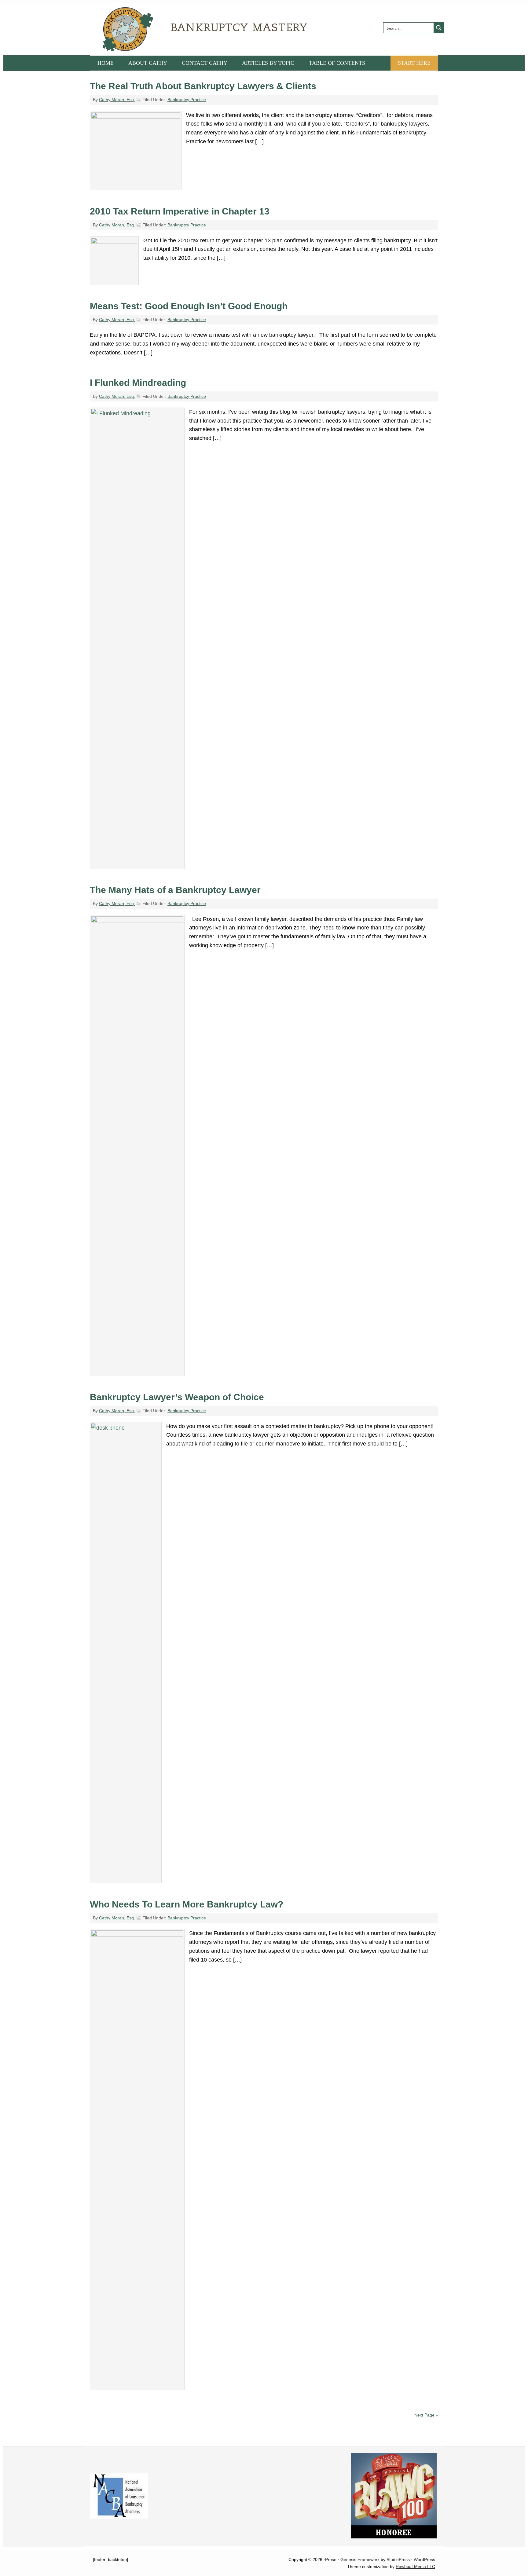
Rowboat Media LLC (415, 2567)
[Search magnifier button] (439, 28)
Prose (331, 2560)
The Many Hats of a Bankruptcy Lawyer (175, 890)
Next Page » (426, 2415)
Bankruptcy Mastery (159, 29)
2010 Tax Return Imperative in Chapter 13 (180, 211)
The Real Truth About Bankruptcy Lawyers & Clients (203, 86)
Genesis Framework (360, 2560)
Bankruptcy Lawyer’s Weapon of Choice (177, 1397)
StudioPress (398, 2560)
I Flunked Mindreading (138, 383)
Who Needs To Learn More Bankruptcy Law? (187, 1904)
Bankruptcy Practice (187, 100)
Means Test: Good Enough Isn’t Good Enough (189, 306)
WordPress (424, 2560)
